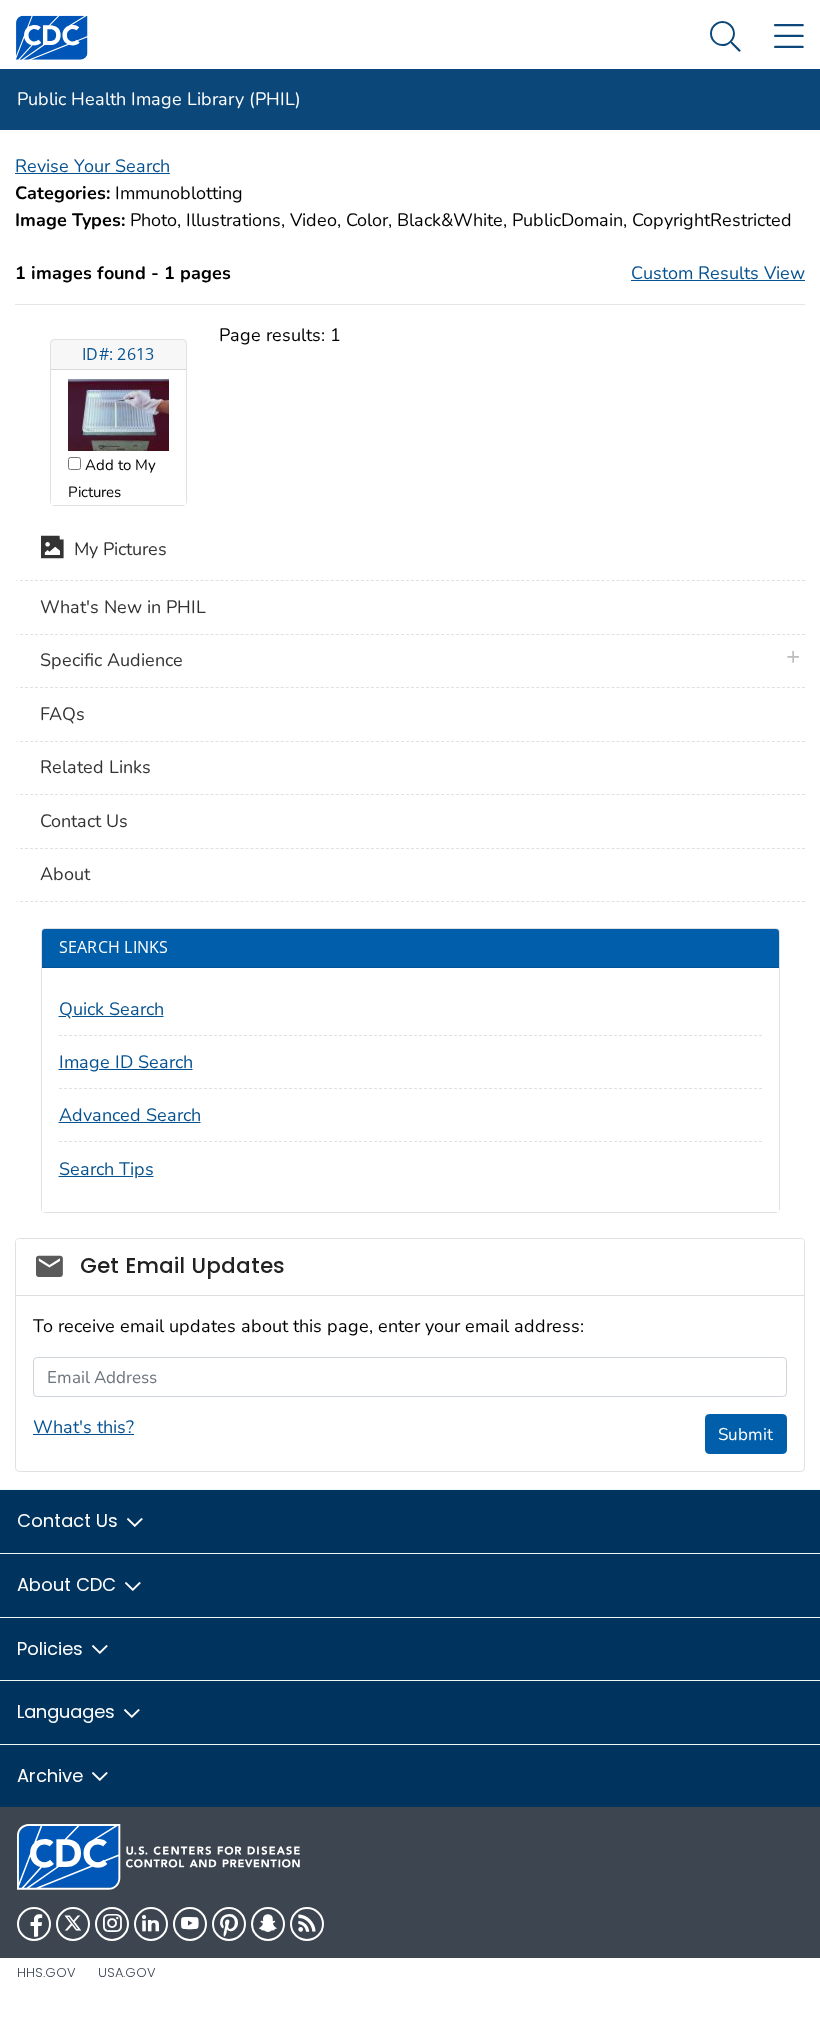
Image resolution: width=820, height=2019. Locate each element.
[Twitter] (73, 1924)
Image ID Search (126, 1062)
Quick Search (111, 1009)
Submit (745, 1434)
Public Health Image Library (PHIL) (159, 99)
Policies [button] (52, 1648)
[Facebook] (34, 1924)
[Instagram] (112, 1924)
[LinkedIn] (151, 1924)
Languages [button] (68, 1711)
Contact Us (84, 821)
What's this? (83, 1427)
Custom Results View (718, 273)
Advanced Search (130, 1115)
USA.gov (127, 1972)
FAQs (62, 714)
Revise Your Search (92, 166)
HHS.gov (46, 1972)
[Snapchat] (268, 1924)
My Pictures (115, 550)
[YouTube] (190, 1924)
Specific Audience (111, 660)
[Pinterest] (229, 1924)
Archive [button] (52, 1775)
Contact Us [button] (70, 1520)
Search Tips (106, 1169)
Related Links (95, 767)
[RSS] (307, 1924)
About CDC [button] (69, 1584)
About (65, 874)
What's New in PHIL (123, 607)
